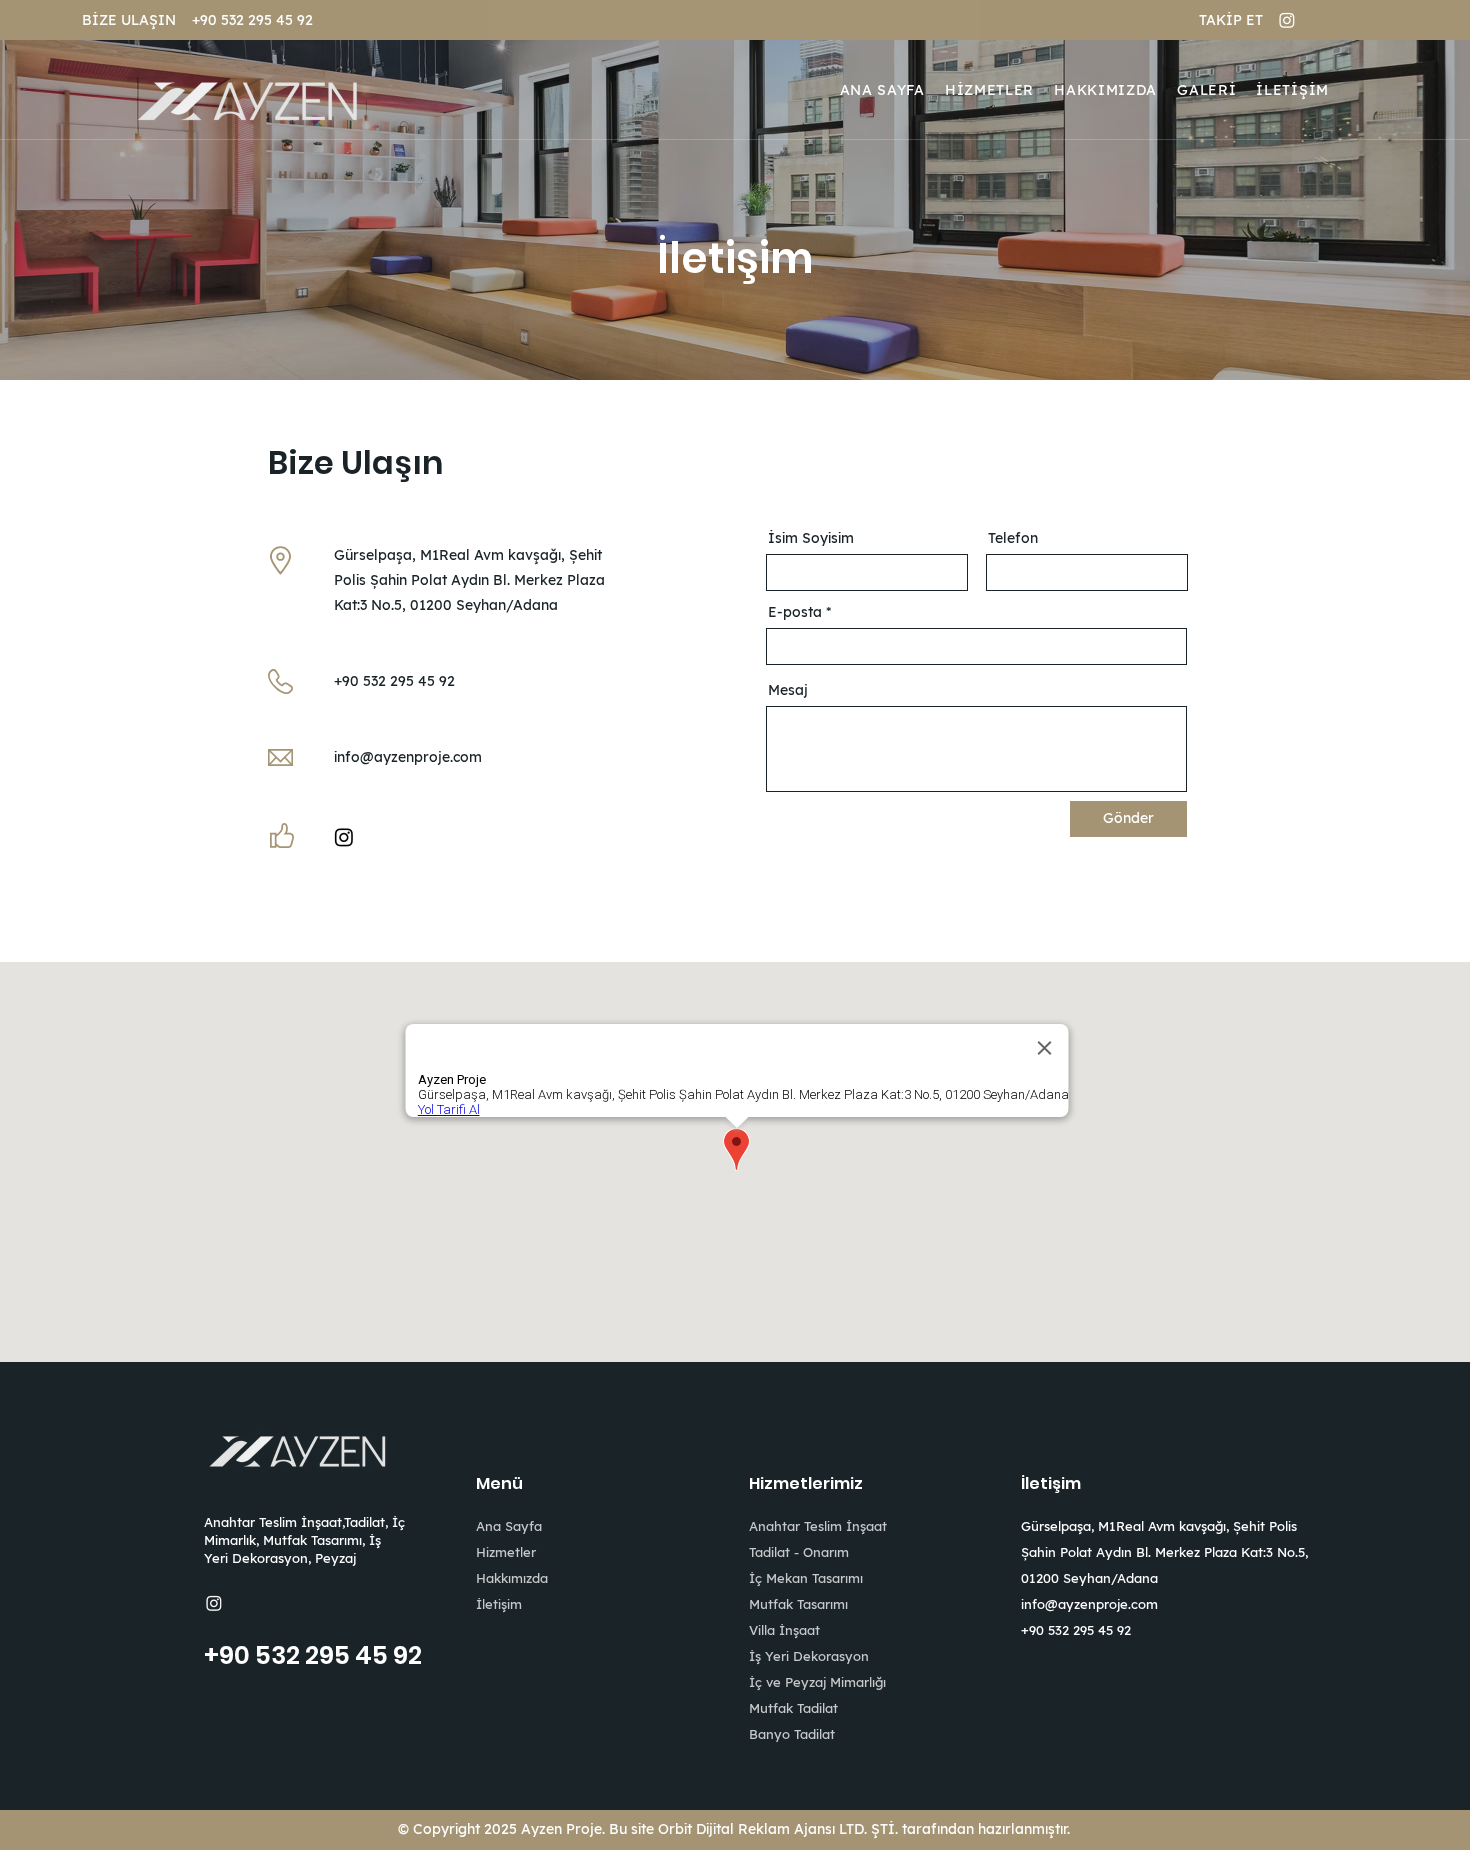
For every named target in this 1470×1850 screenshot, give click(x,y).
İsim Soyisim (811, 538)
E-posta (795, 612)
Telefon (1013, 538)
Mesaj (788, 690)
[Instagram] (1287, 20)
